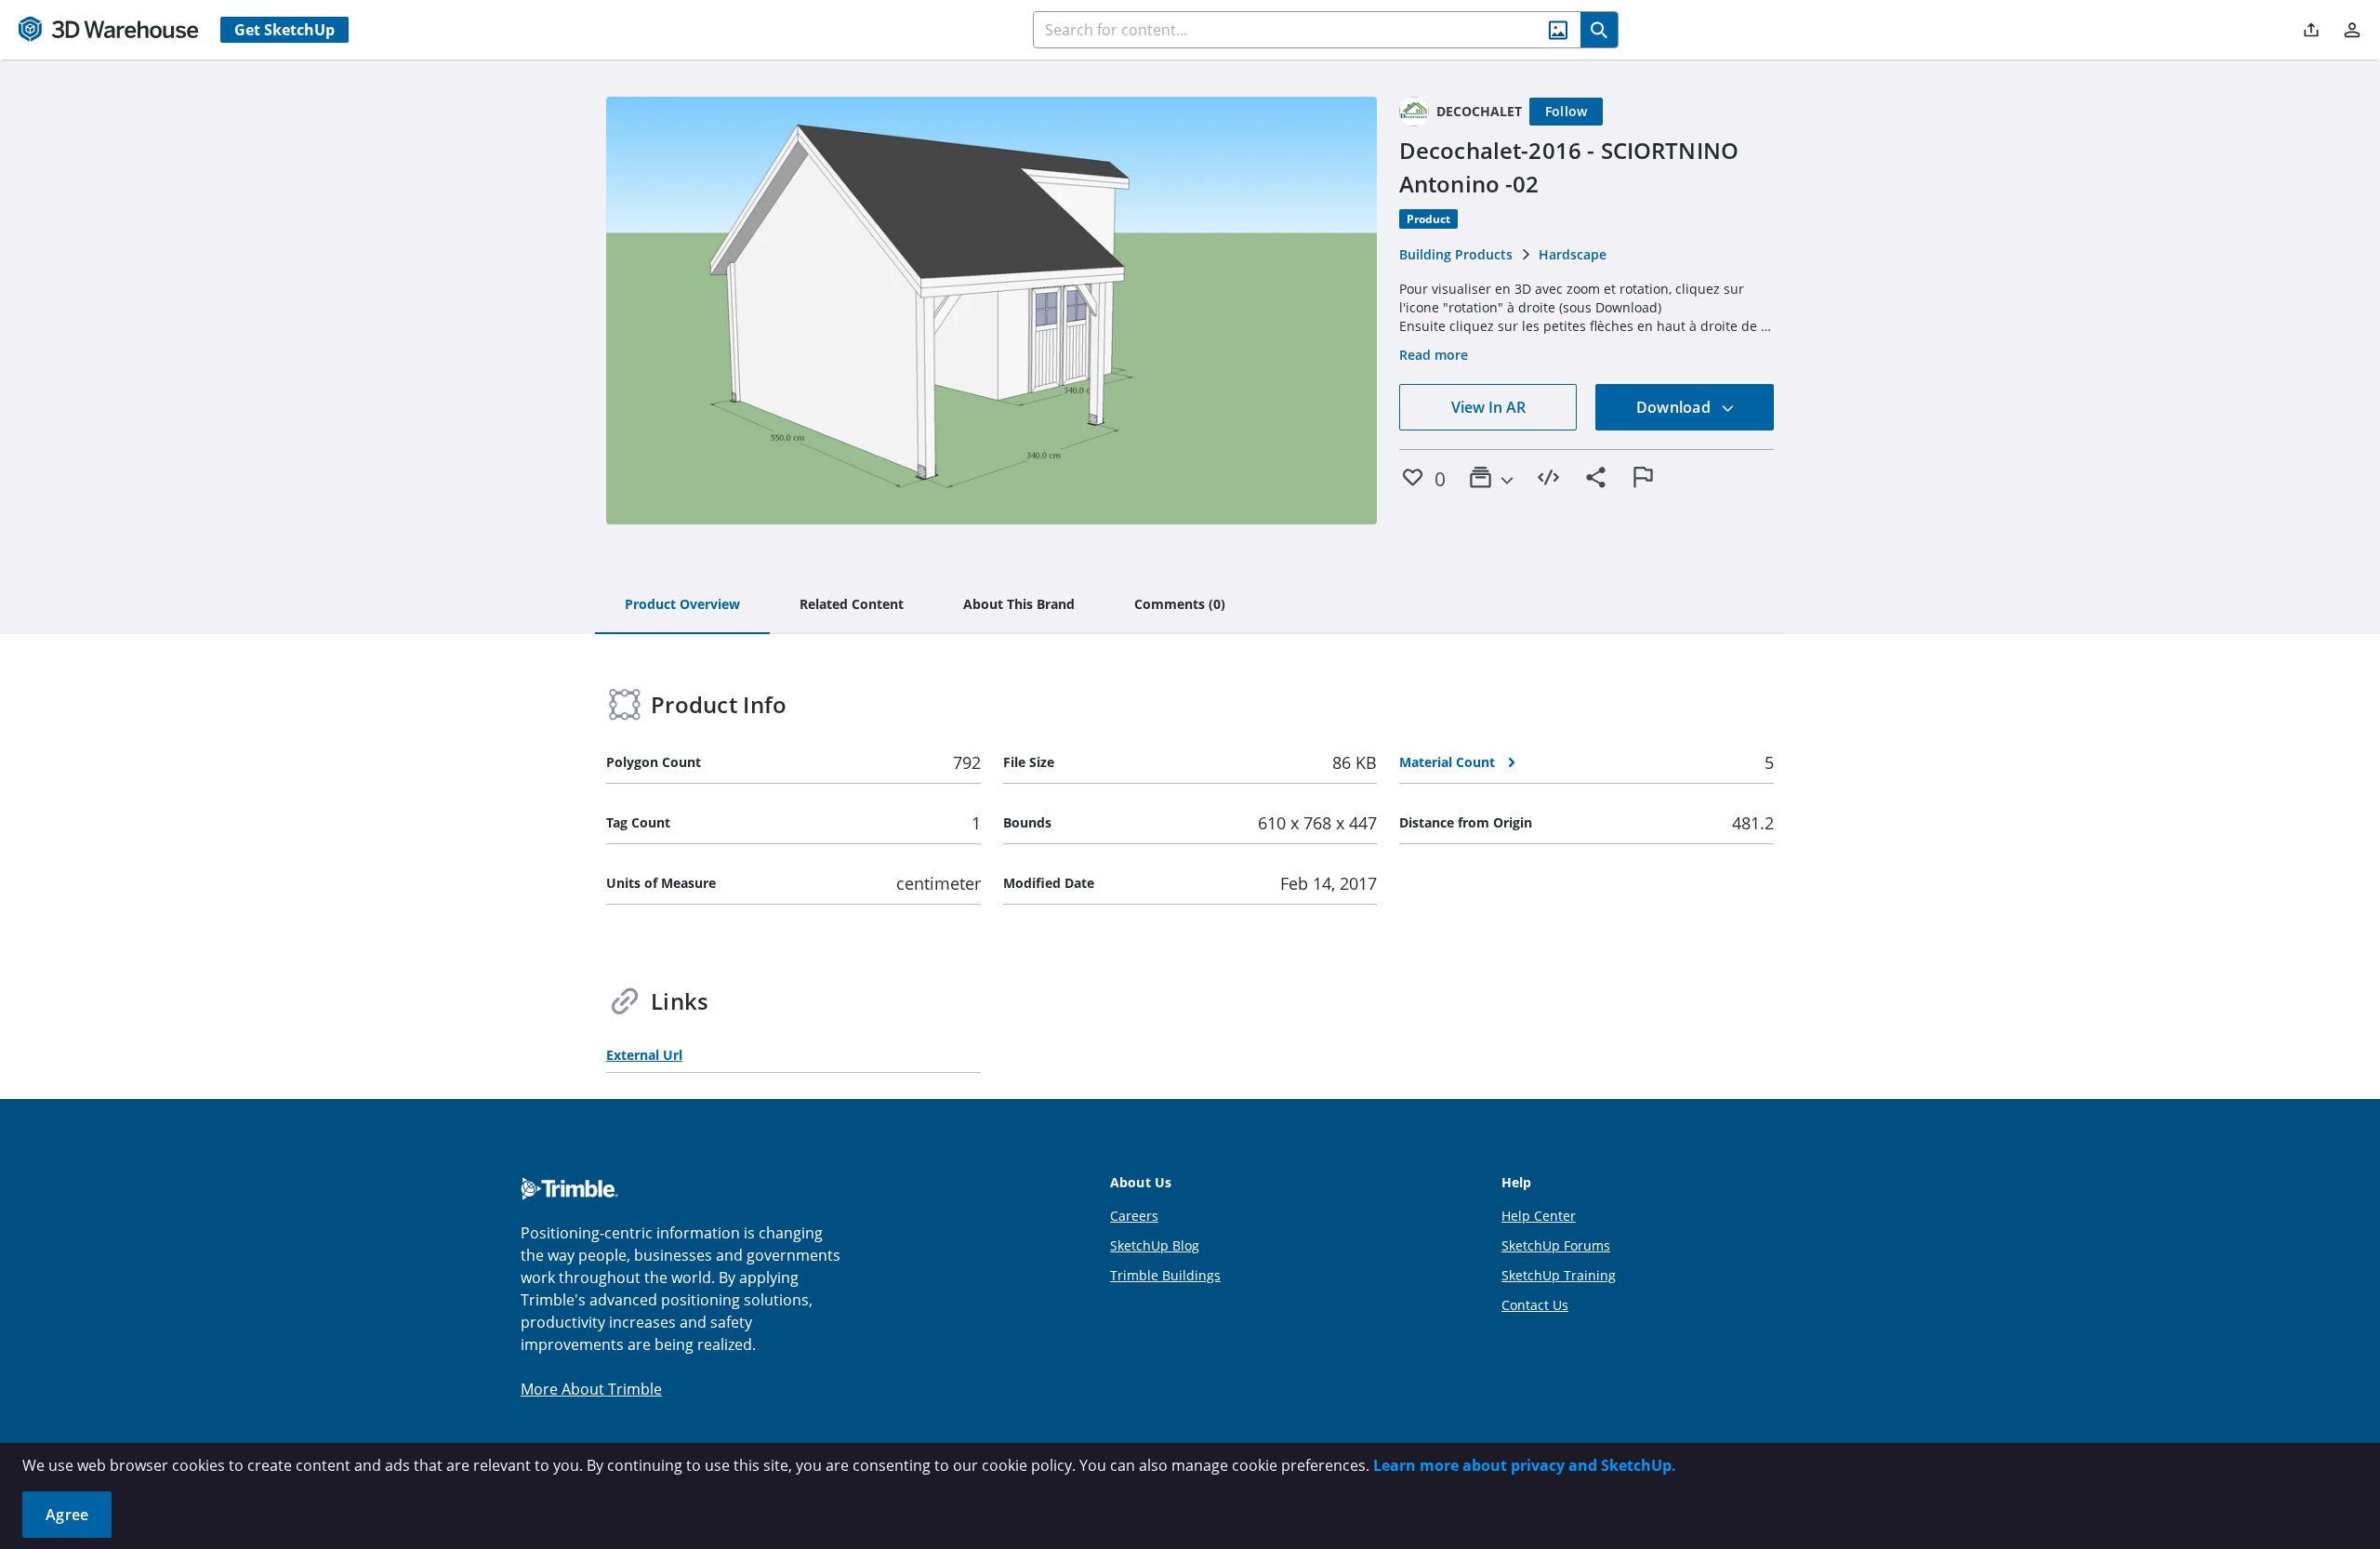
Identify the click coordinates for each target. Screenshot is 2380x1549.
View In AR (1488, 407)
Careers (1134, 1216)
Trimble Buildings (1165, 1275)
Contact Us (1535, 1305)
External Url (644, 1055)
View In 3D (992, 311)
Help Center (1539, 1216)
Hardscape (1573, 254)
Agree (67, 1515)
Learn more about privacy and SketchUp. (1525, 1465)
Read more (1434, 355)
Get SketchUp (284, 30)
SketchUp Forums (1556, 1245)
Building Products (1456, 254)
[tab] (682, 605)
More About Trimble (591, 1389)
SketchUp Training (1559, 1275)
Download (1675, 407)
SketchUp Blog (1155, 1245)
